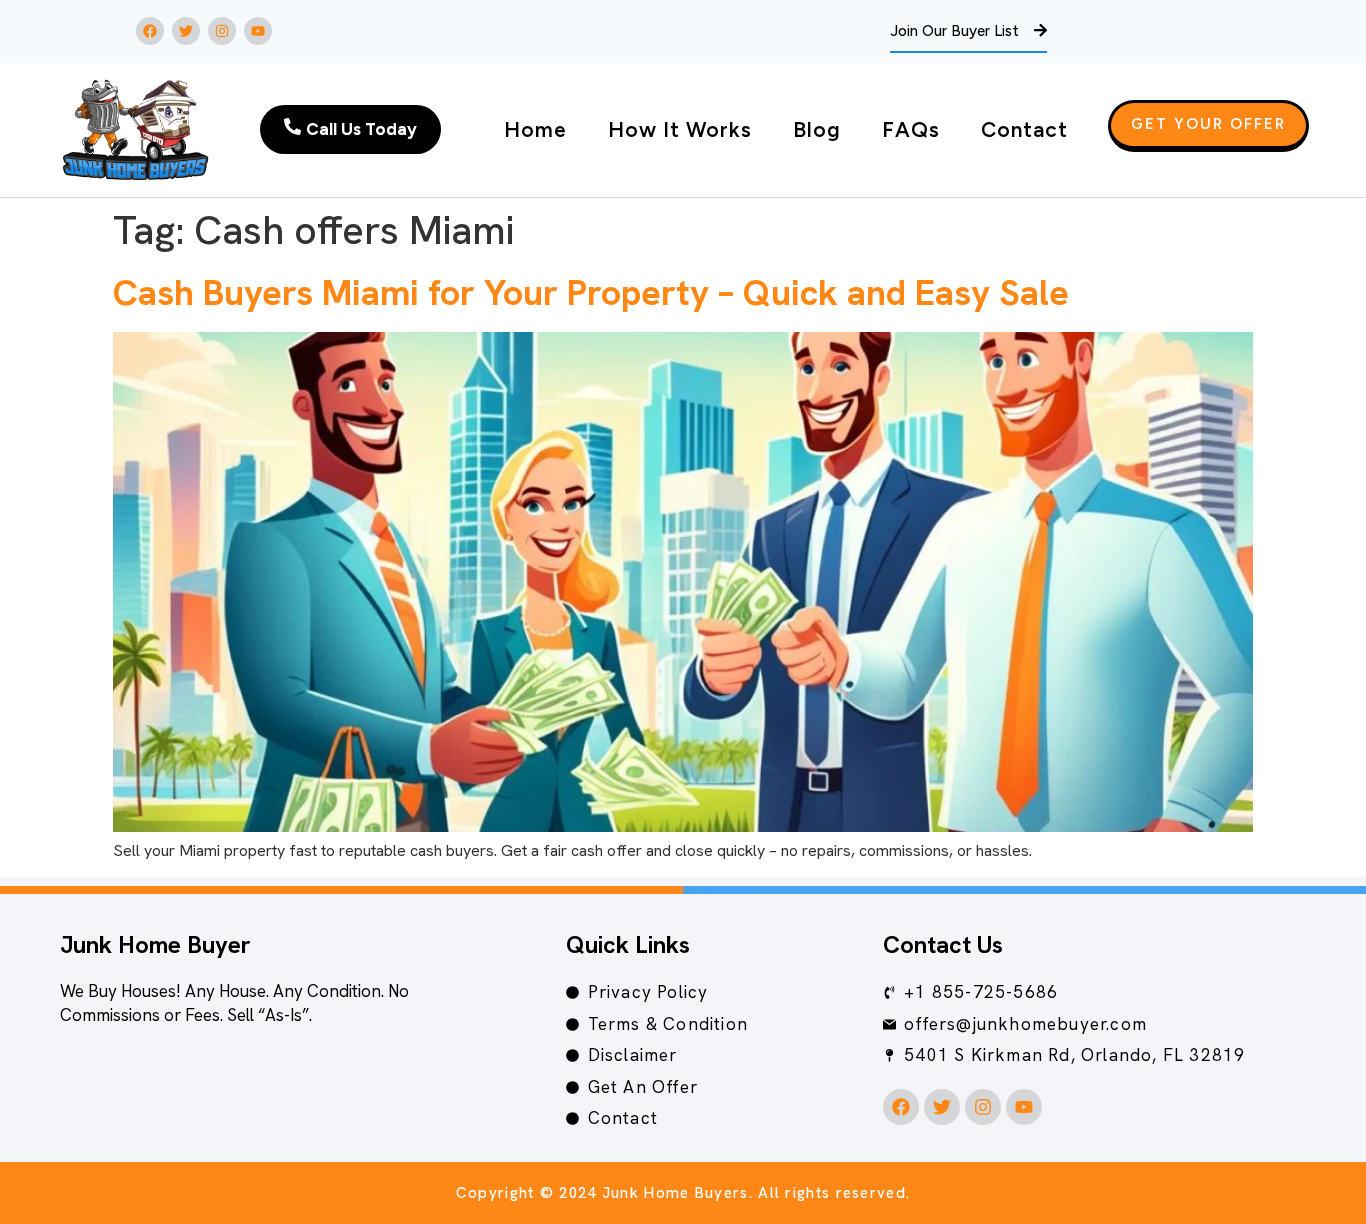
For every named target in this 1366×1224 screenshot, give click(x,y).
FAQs (911, 129)
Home (535, 129)
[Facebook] (150, 31)
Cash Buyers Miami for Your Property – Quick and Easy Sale (591, 292)
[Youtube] (258, 31)
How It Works (680, 129)
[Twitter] (186, 31)
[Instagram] (222, 31)
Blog (817, 129)
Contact (1024, 129)
